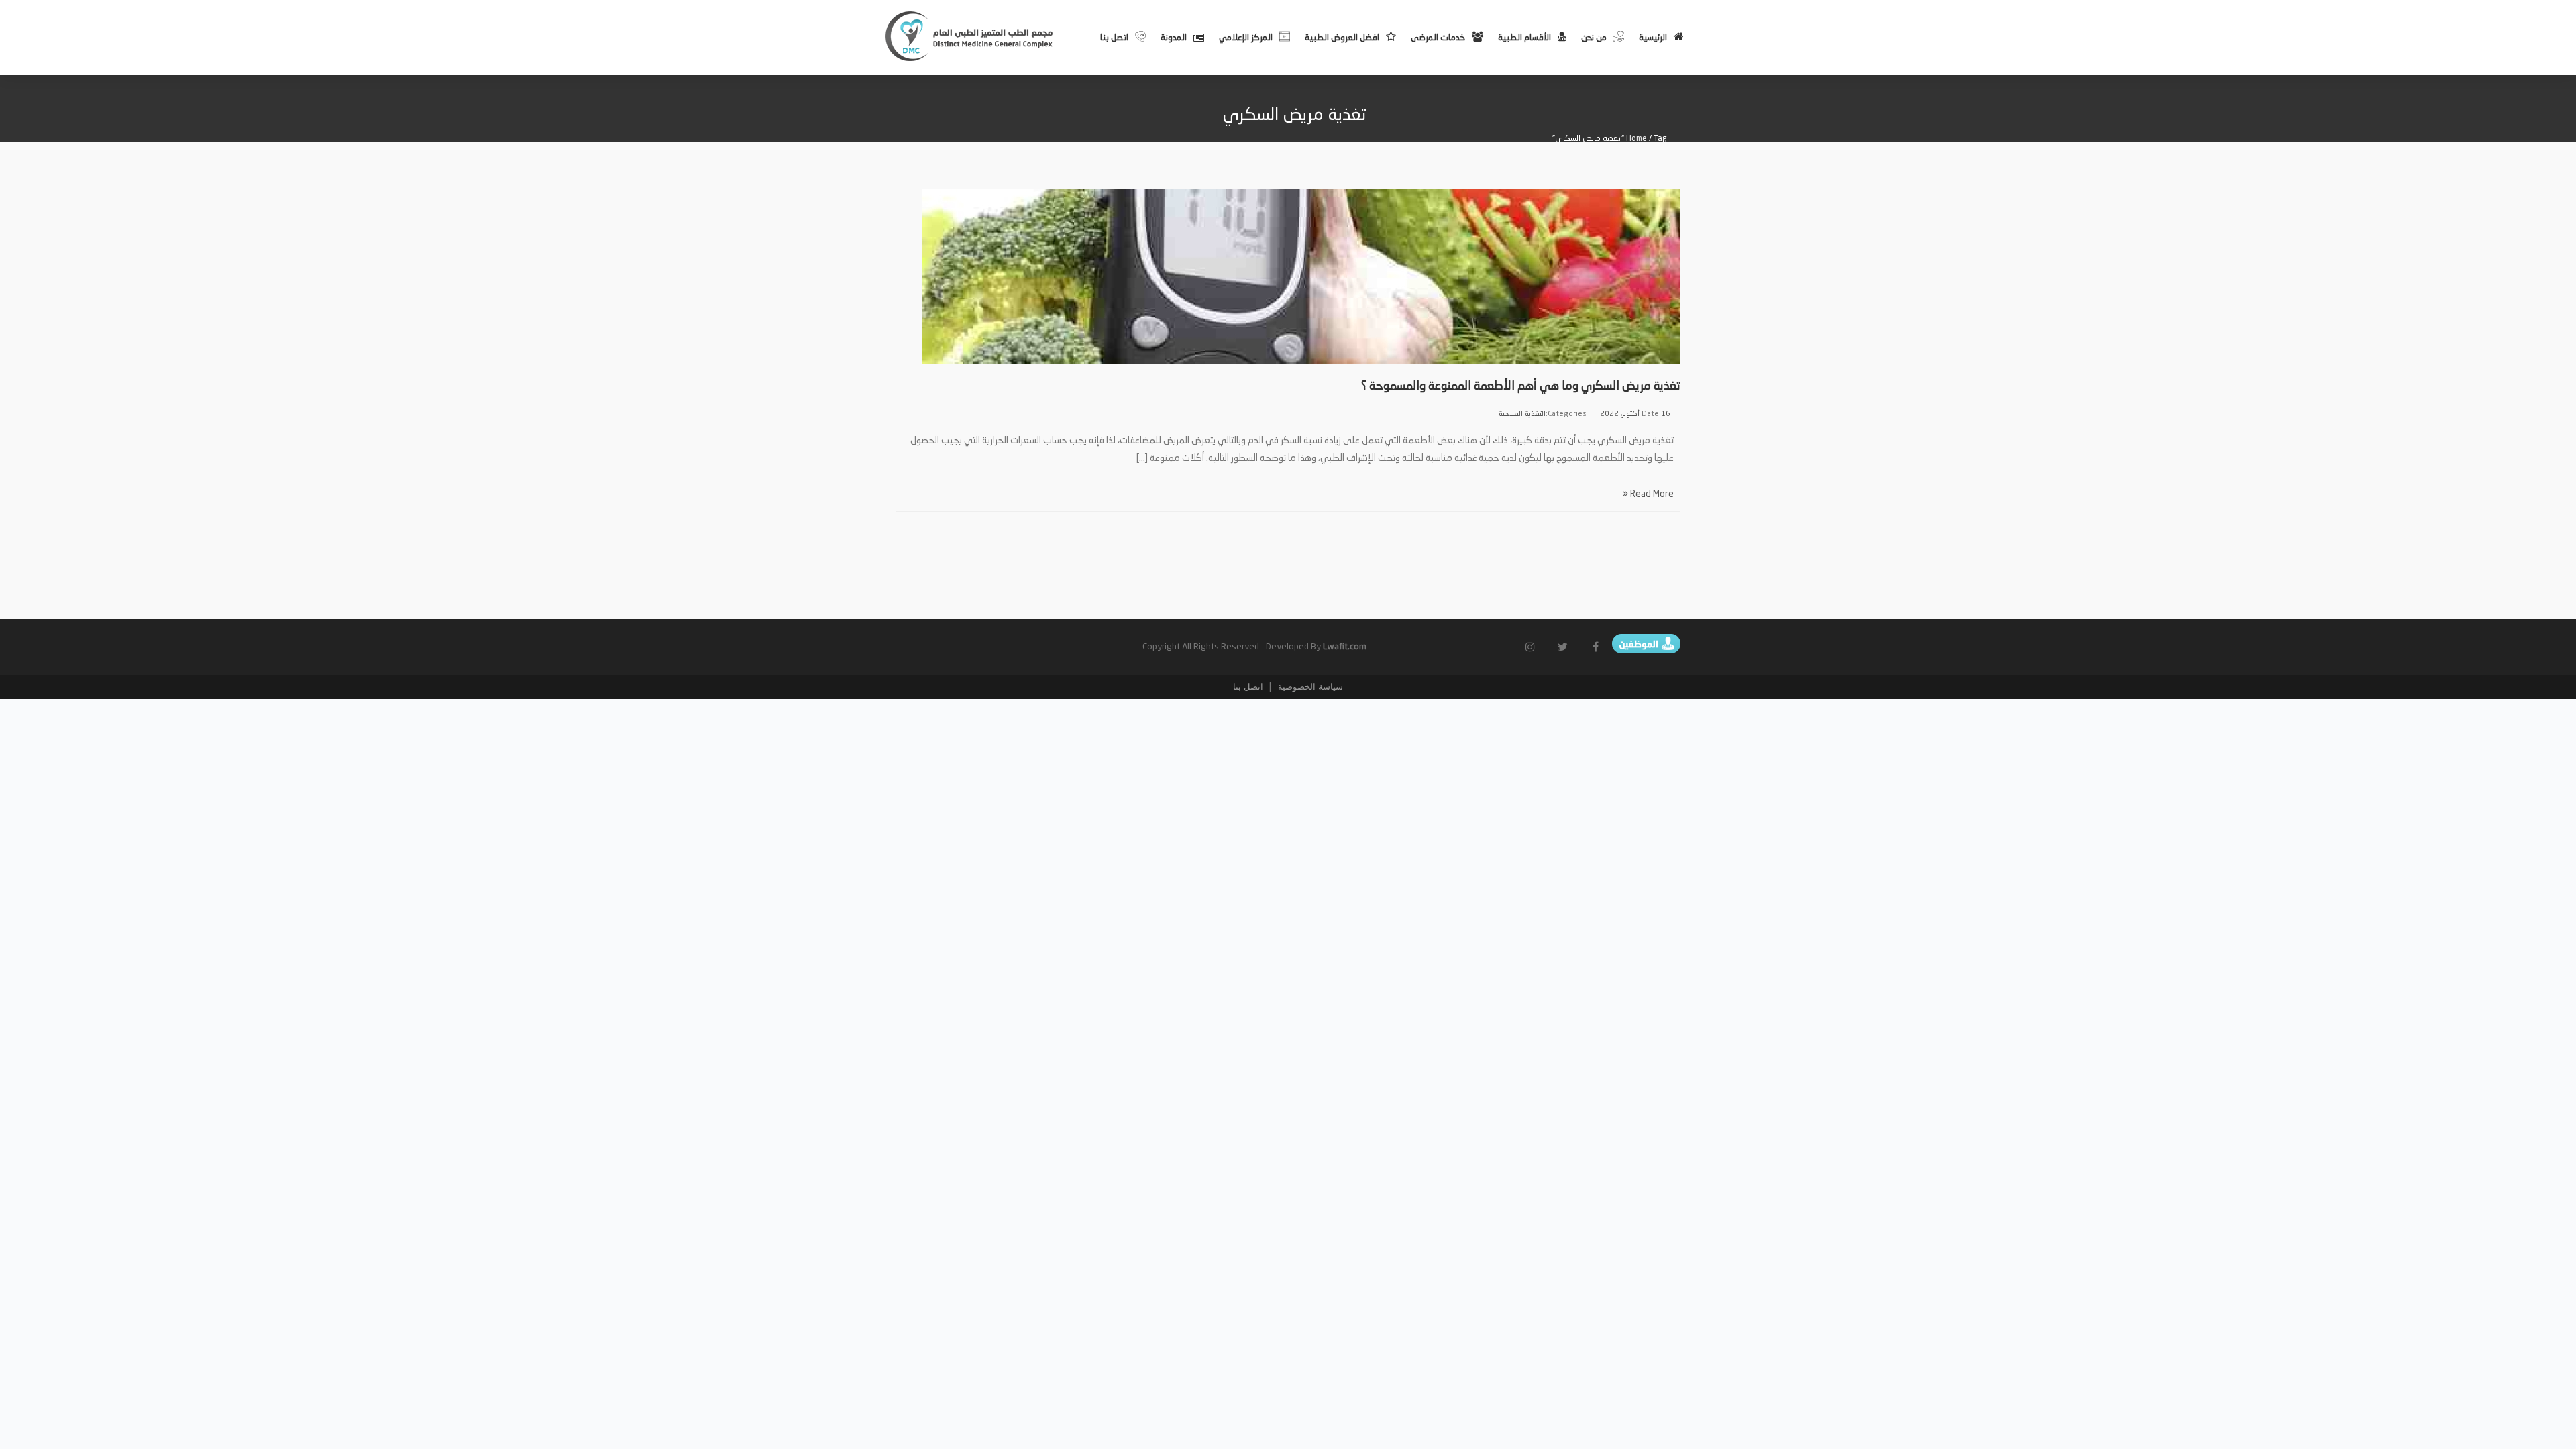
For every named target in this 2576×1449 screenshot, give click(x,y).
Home (1636, 139)
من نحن (1594, 38)
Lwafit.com (1345, 647)
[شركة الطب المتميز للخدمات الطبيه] (970, 36)
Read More (1651, 494)
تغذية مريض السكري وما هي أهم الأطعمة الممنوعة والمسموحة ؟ (1521, 386)
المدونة (1174, 38)
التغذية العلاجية (1522, 414)
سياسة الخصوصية (1309, 687)
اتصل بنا (1114, 38)
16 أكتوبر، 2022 (1635, 414)
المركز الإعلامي (1246, 38)
